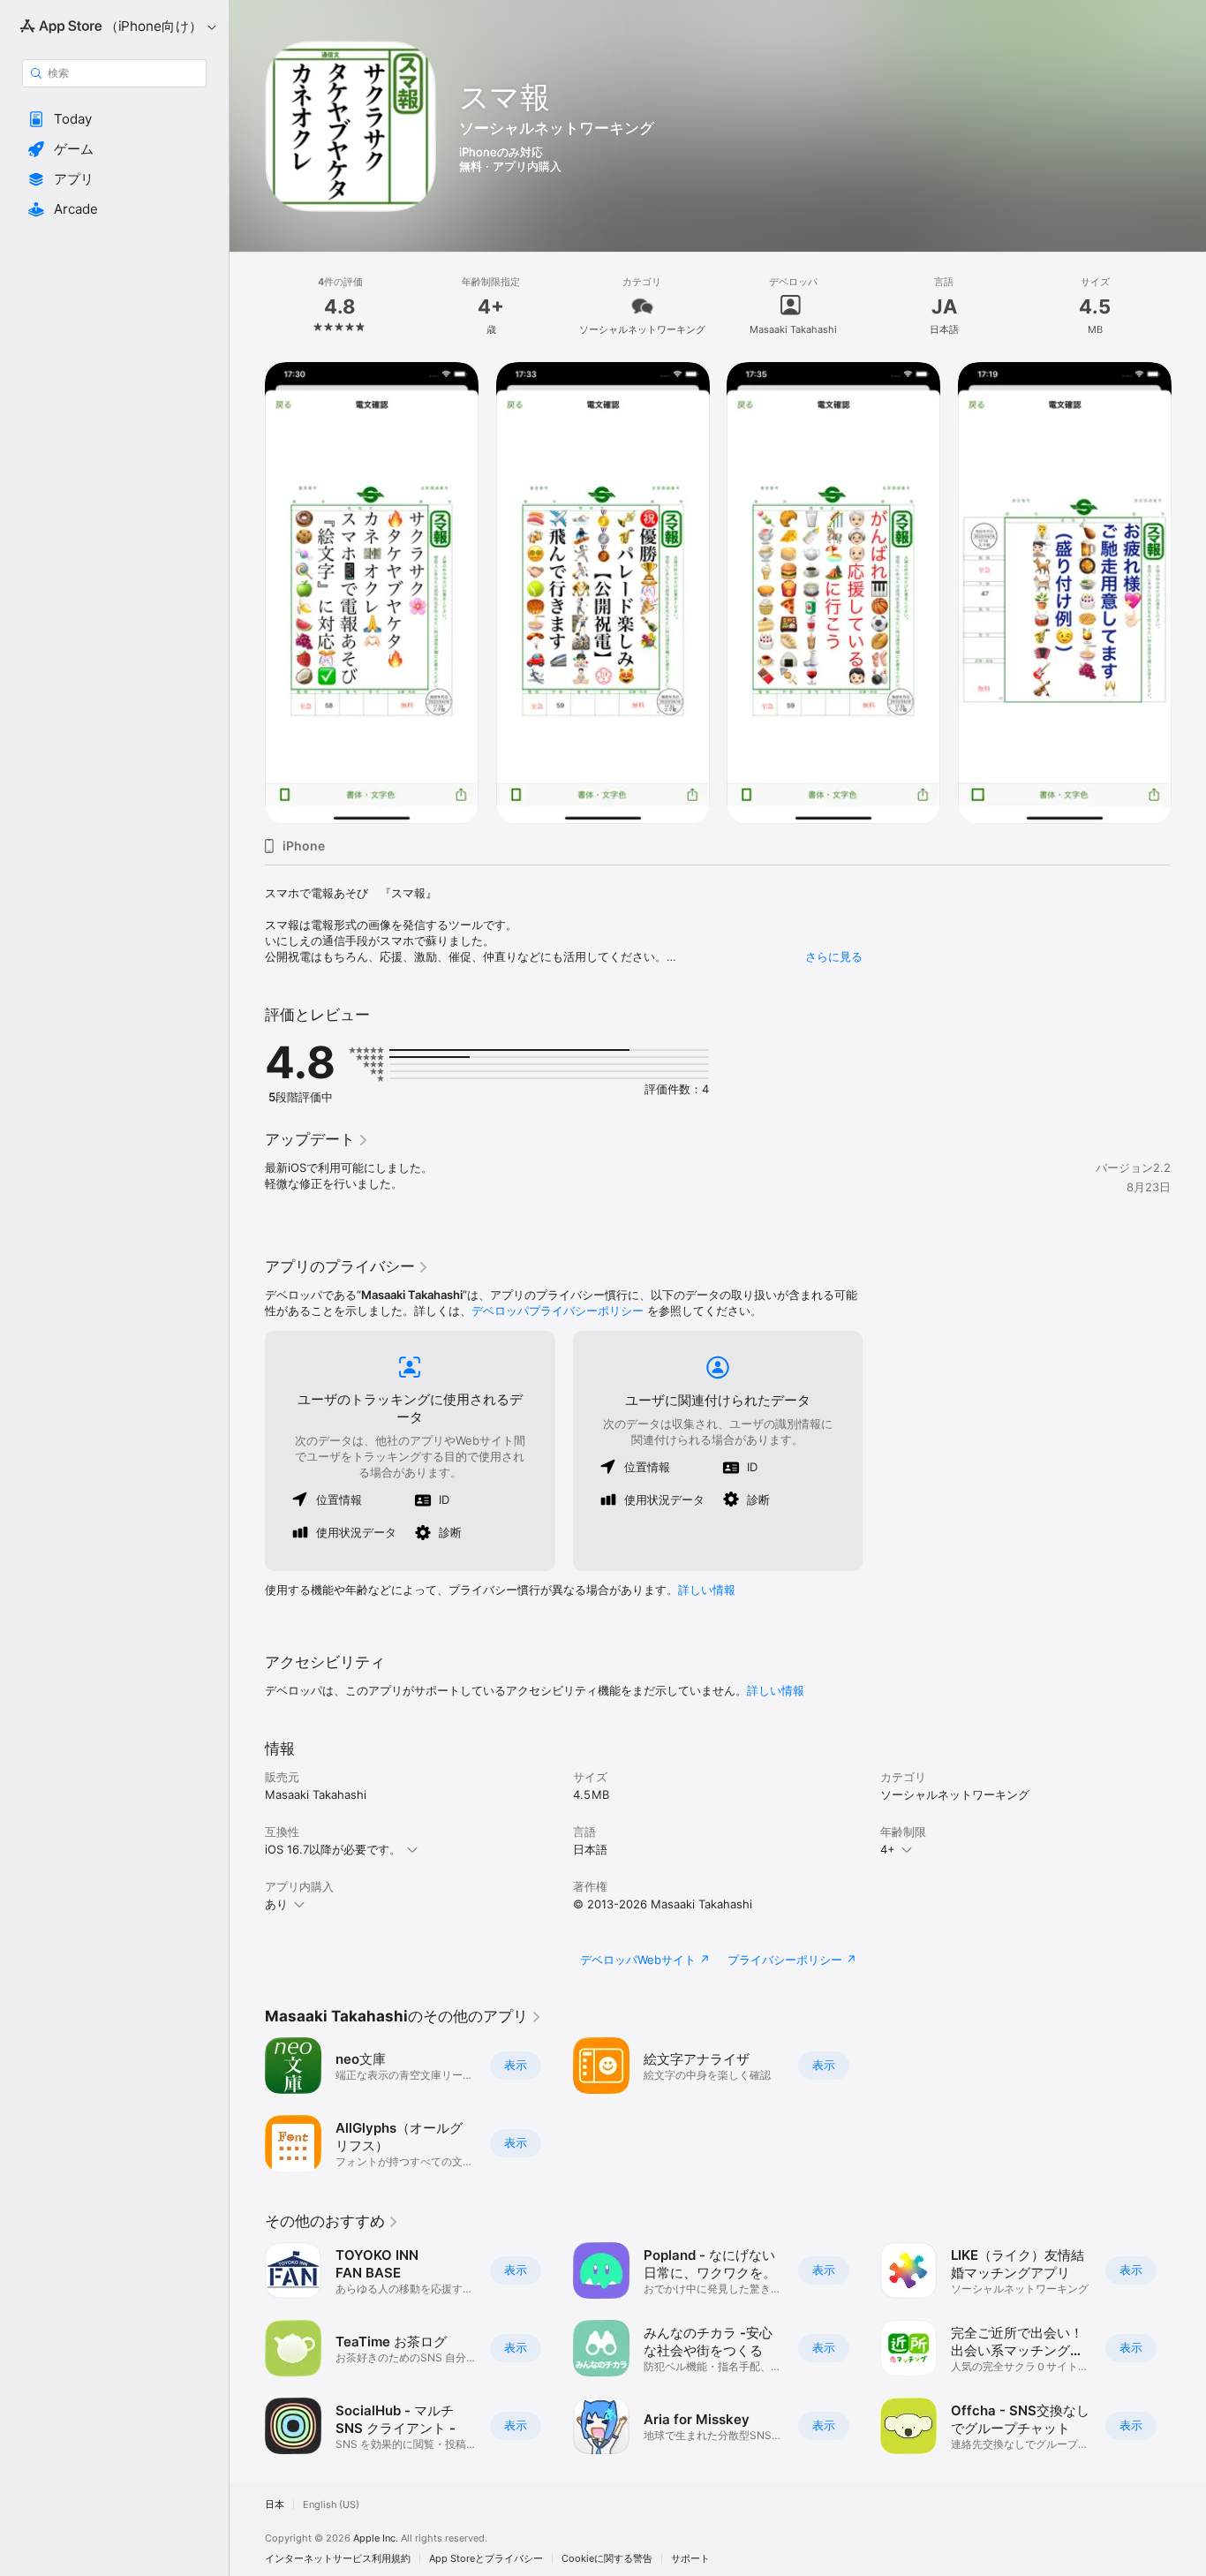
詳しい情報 (707, 1590)
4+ (888, 1849)
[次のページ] (1188, 593)
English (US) (331, 2505)
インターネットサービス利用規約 (338, 2559)
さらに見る (834, 956)
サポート (690, 2559)
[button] (114, 119)
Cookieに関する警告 (607, 2559)
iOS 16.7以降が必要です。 (333, 1849)
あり (276, 1904)
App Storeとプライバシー (486, 2559)
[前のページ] (247, 593)
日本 (275, 2505)
